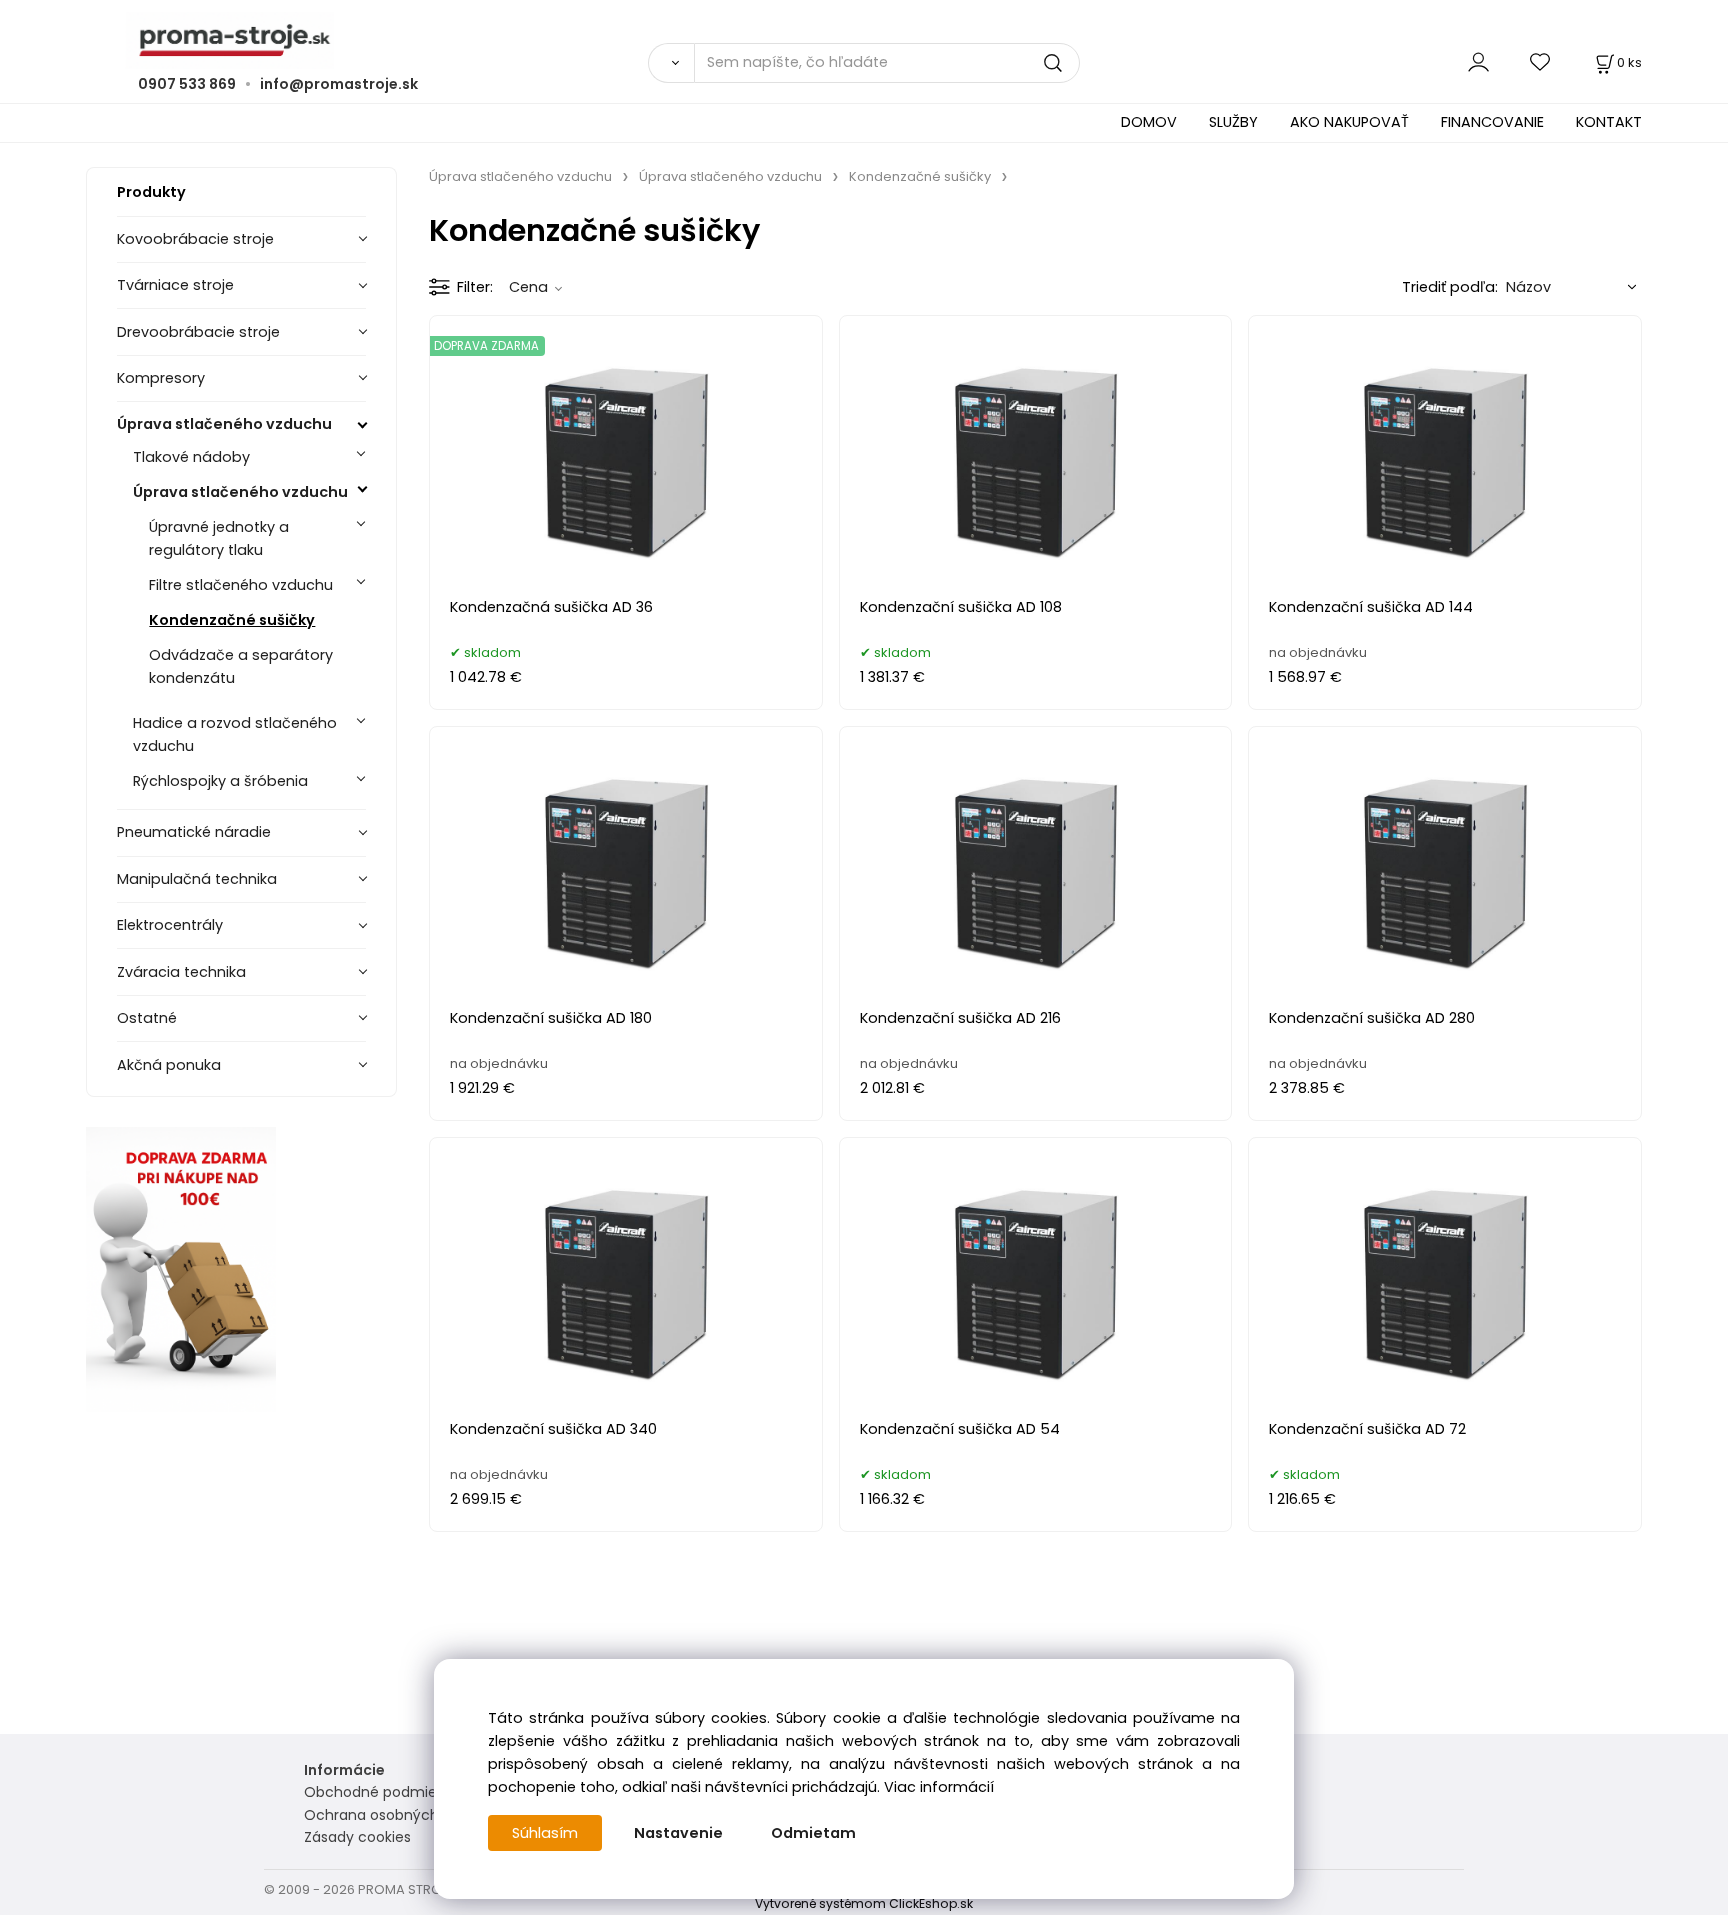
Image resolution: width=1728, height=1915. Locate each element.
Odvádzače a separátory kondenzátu (241, 666)
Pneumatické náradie (194, 832)
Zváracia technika (181, 972)
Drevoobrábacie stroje (198, 332)
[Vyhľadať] (671, 63)
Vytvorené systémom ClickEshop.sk (864, 1903)
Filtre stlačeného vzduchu (241, 585)
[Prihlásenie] (1478, 62)
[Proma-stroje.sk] (863, 40)
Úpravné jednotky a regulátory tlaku (219, 538)
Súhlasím (545, 1833)
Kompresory (161, 378)
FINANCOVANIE (1492, 122)
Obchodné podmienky (382, 1792)
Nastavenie (678, 1833)
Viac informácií (939, 1787)
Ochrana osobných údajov (397, 1815)
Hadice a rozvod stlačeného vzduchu (235, 734)
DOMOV (1149, 122)
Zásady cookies (357, 1837)
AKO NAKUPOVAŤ (1349, 122)
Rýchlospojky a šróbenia (220, 781)
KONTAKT (1609, 122)
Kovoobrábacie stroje (195, 239)
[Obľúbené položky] (1541, 62)
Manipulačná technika (197, 879)
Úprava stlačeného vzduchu (224, 424)
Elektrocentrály (170, 925)
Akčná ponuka (169, 1065)
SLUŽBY (1233, 122)
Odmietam (813, 1833)
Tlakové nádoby (191, 457)
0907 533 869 (187, 84)
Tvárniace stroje (175, 285)
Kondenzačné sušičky (232, 620)
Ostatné (147, 1018)
